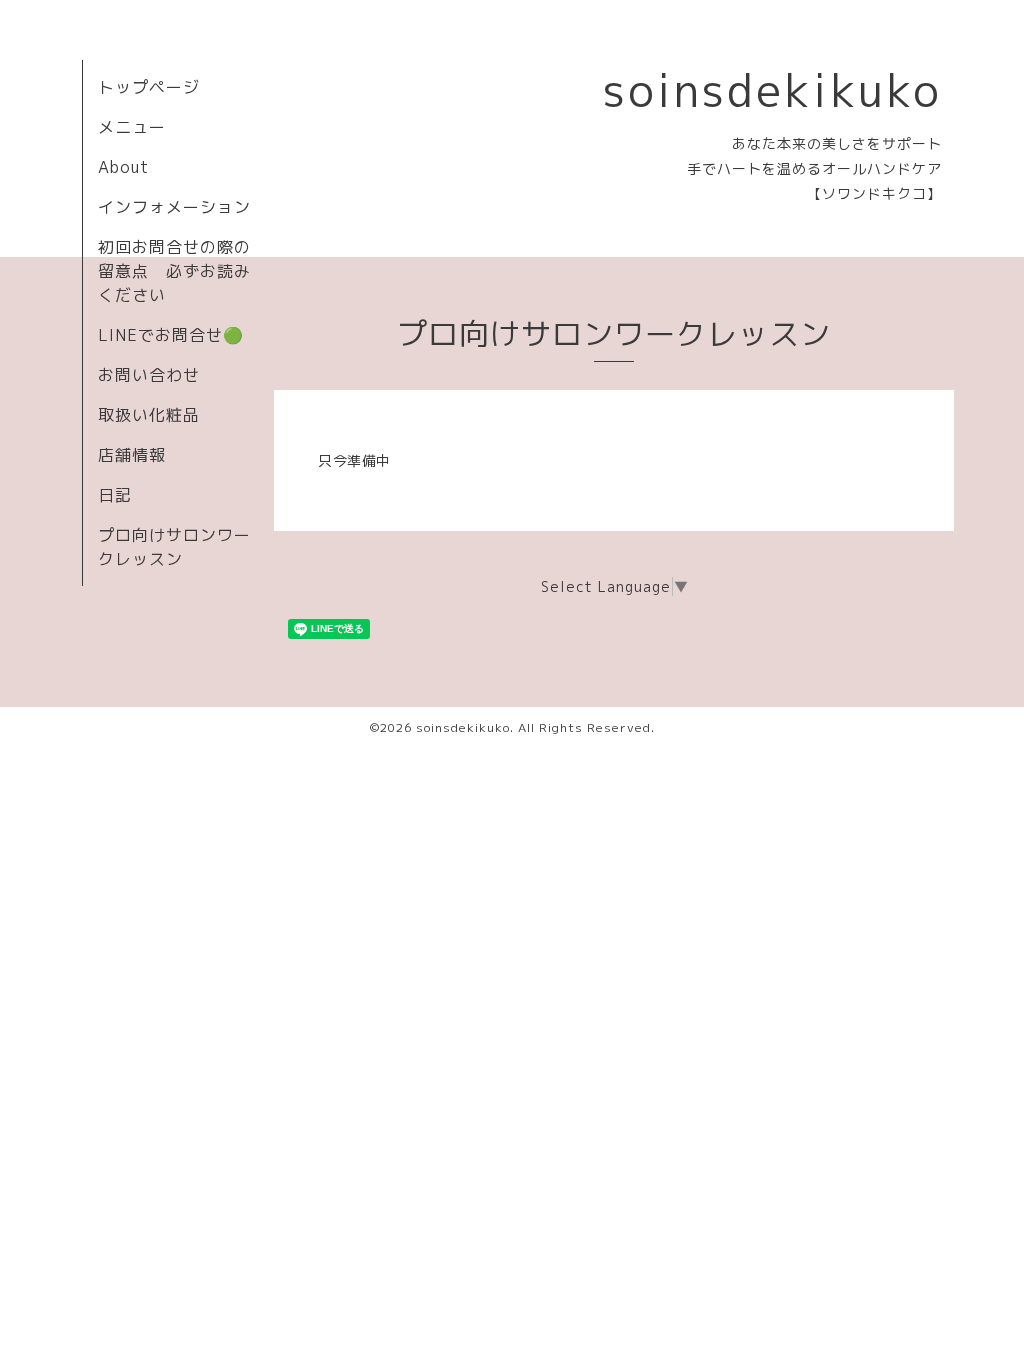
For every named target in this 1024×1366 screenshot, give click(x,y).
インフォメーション (174, 207)
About (123, 167)
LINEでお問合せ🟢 (171, 335)
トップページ (149, 87)
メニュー (132, 127)
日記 (115, 495)
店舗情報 (132, 455)
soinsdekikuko (772, 90)
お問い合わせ (149, 375)
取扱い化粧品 (149, 415)
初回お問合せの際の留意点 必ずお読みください (174, 271)
